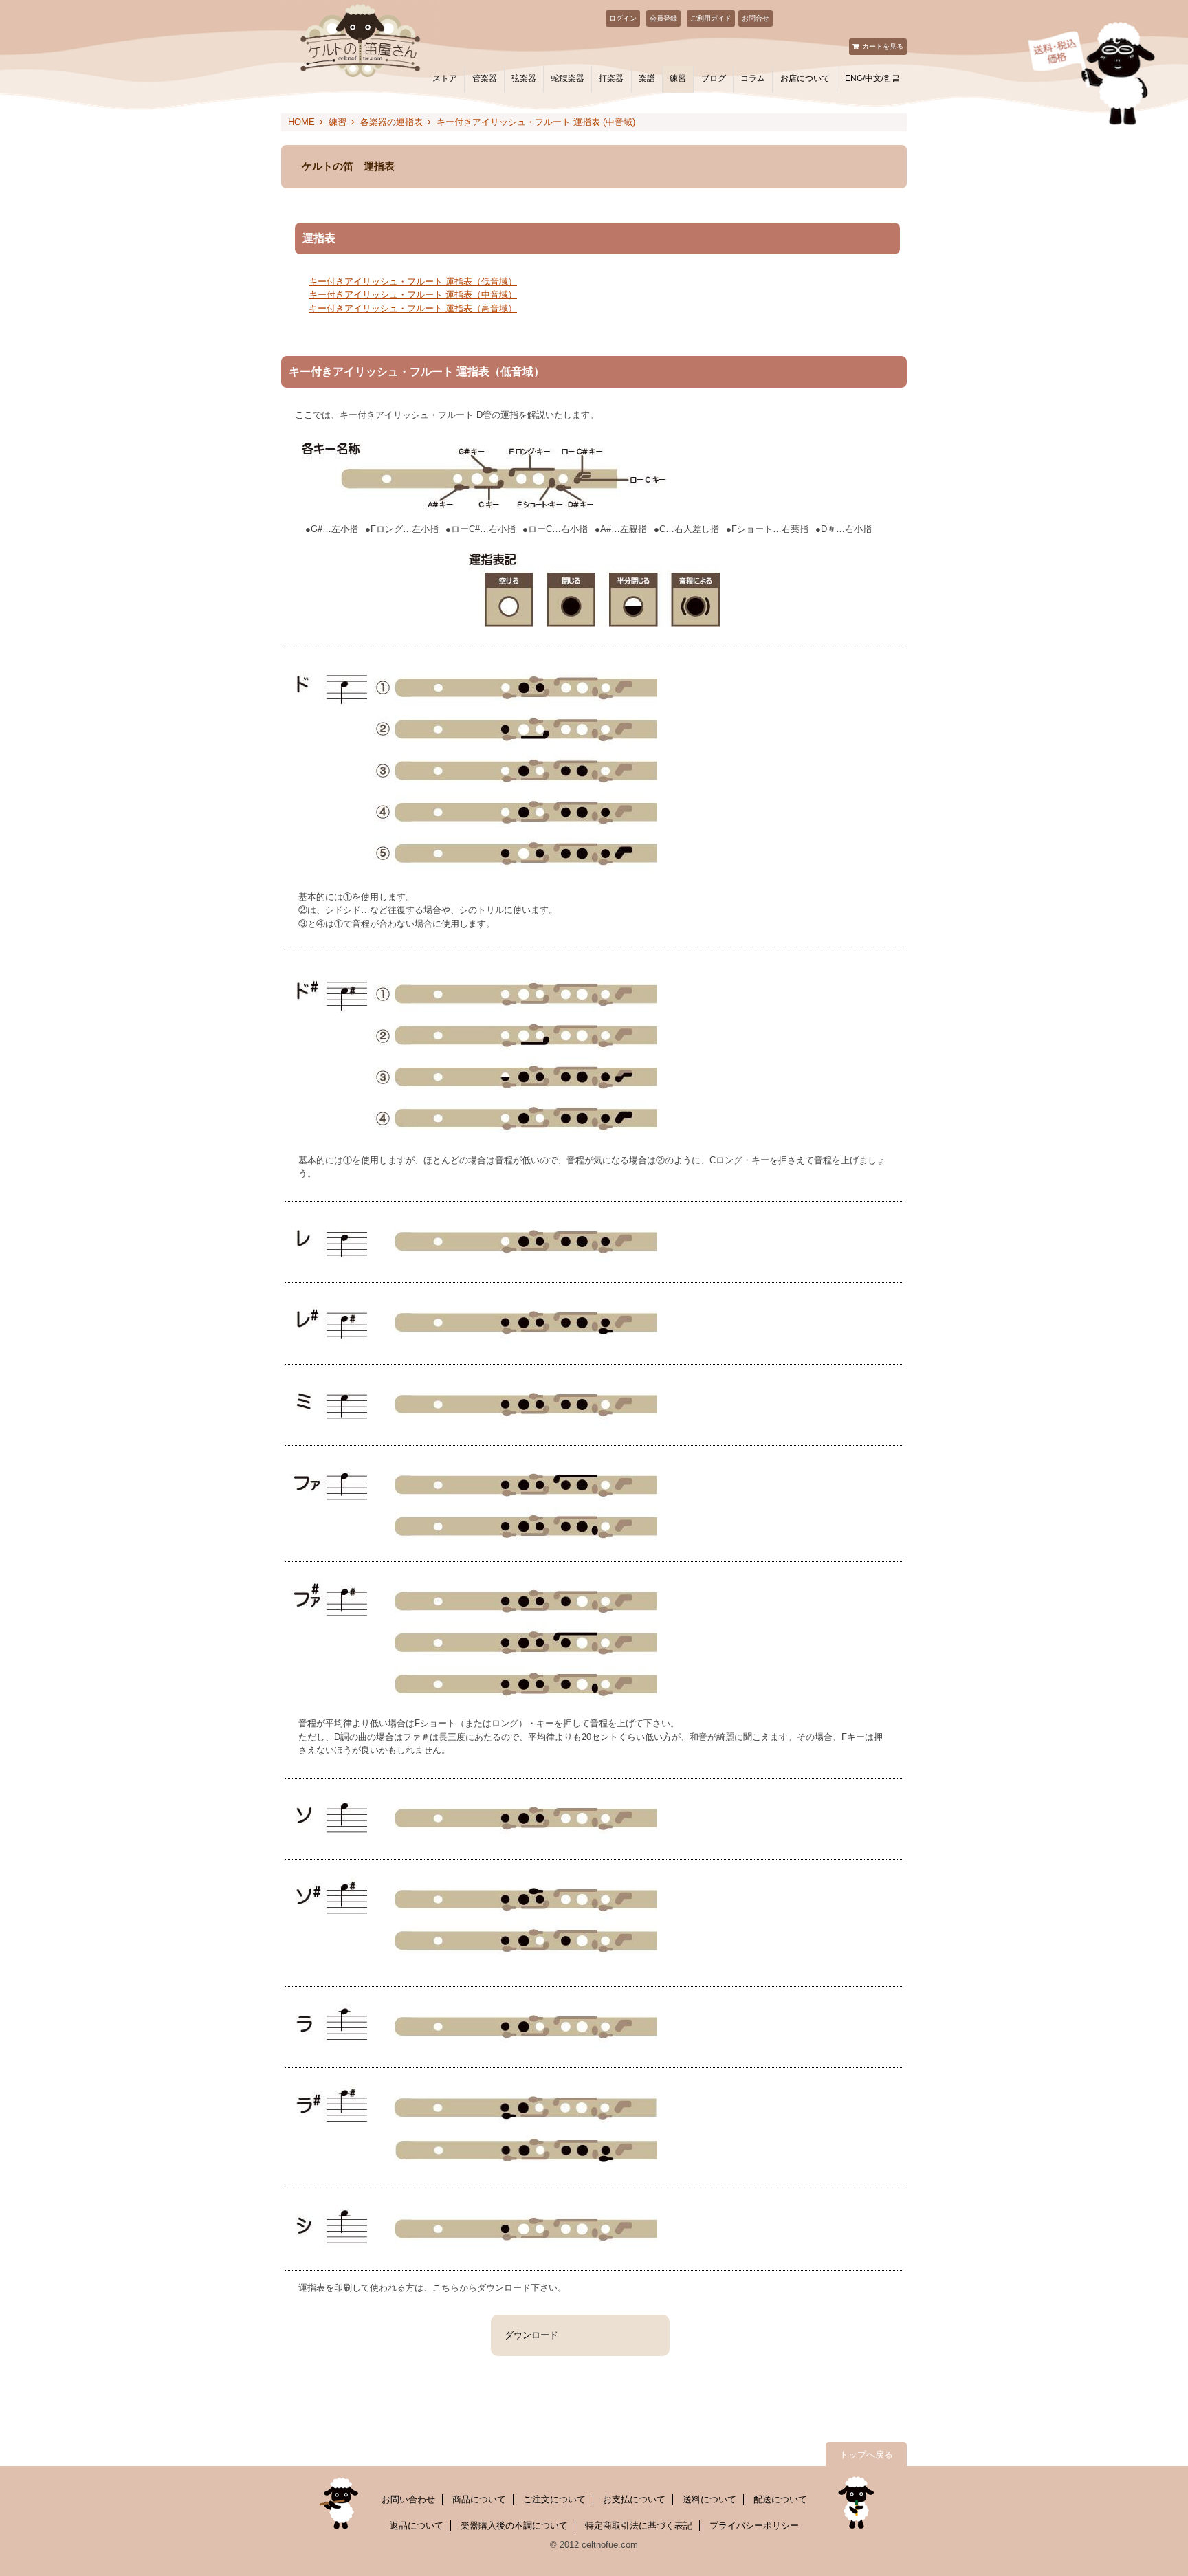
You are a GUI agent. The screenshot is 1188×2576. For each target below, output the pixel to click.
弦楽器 (524, 78)
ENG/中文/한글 (872, 78)
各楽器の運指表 (392, 122)
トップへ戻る (866, 2455)
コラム (753, 78)
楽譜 (647, 78)
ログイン (623, 18)
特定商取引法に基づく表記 (639, 2525)
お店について (805, 78)
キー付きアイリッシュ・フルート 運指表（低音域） (413, 282)
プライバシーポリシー (754, 2525)
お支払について (634, 2499)
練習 (678, 78)
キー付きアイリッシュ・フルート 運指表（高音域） (413, 308)
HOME (301, 122)
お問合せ (756, 18)
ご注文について (554, 2499)
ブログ (714, 78)
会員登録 (663, 18)
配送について (780, 2499)
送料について (709, 2499)
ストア (445, 78)
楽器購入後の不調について (514, 2525)
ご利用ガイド (711, 18)
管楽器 (485, 78)
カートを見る (883, 46)
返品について (417, 2525)
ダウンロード (531, 2335)
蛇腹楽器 (568, 78)
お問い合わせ (408, 2499)
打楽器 (611, 78)
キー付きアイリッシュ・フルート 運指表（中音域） (413, 295)
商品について (479, 2499)
